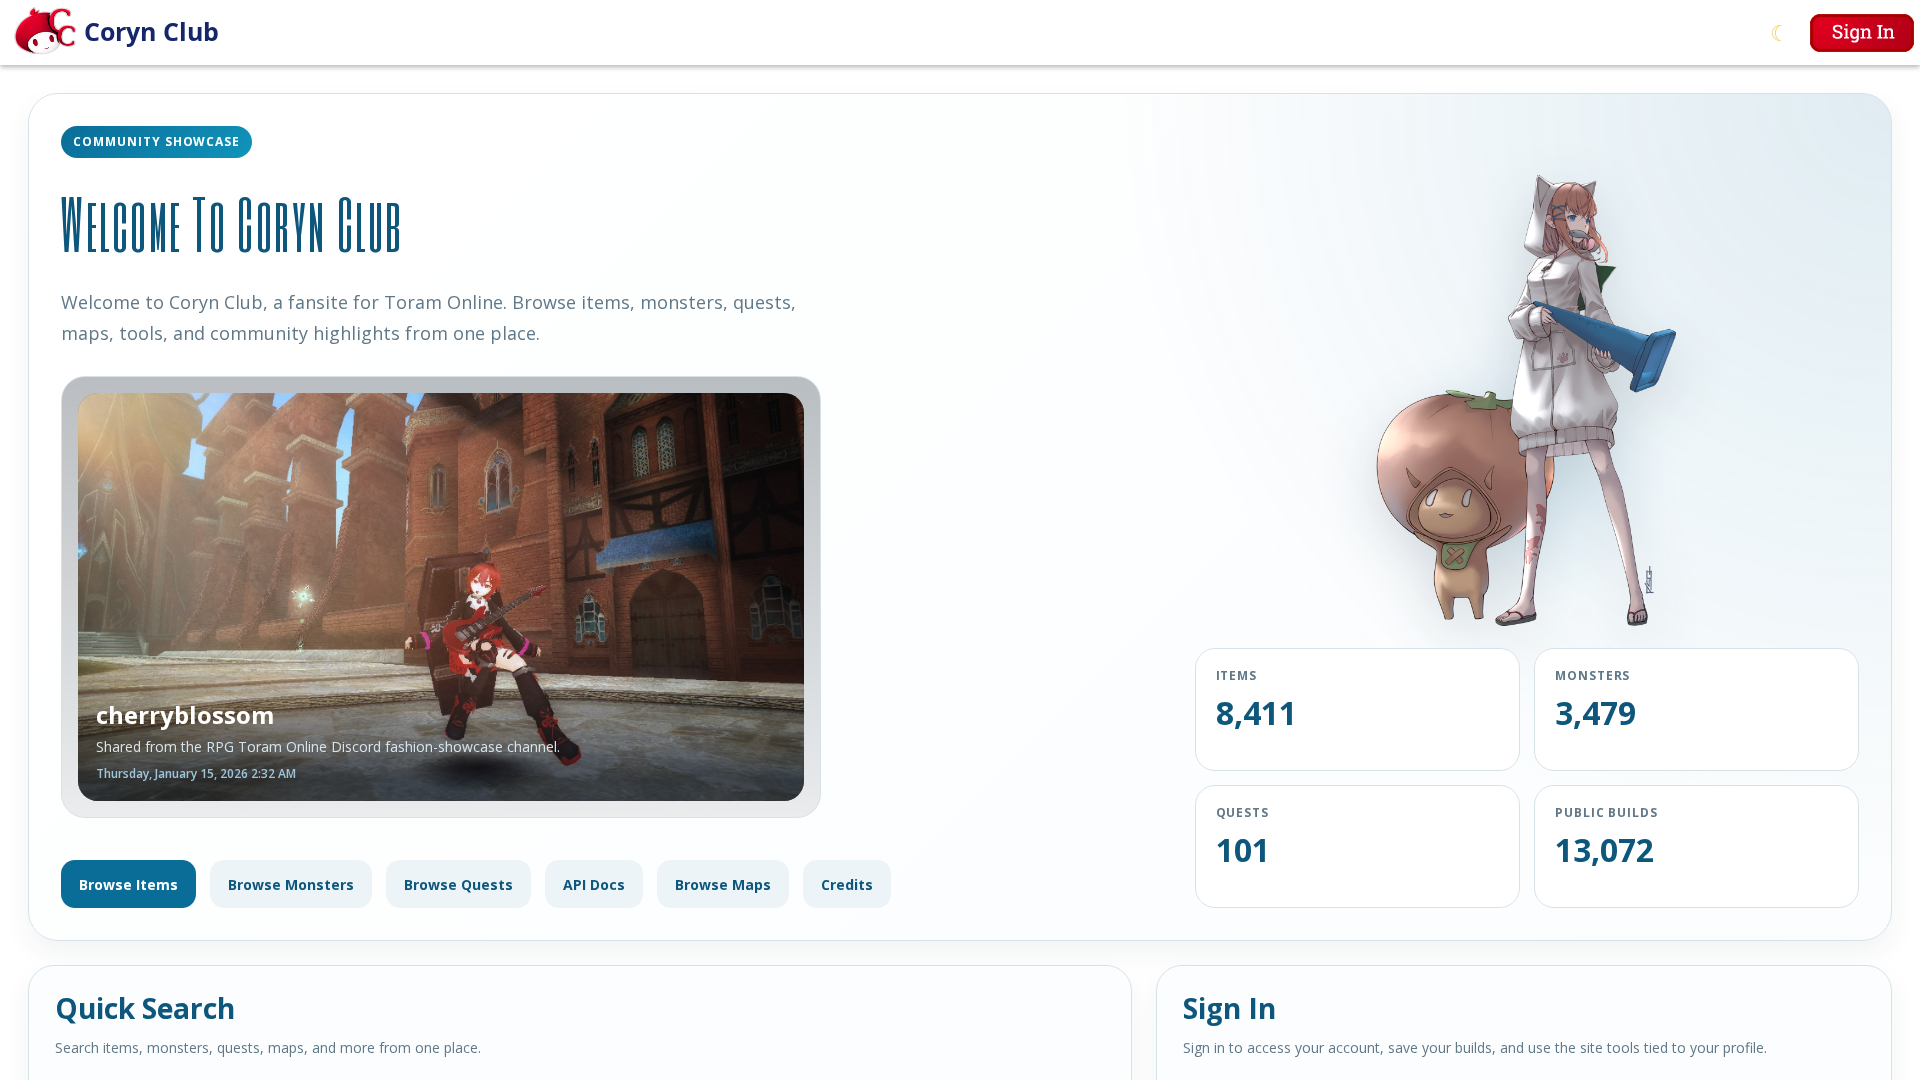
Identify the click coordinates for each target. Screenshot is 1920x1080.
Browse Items (128, 884)
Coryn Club (151, 31)
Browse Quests (458, 884)
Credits (847, 884)
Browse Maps (723, 884)
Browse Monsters (291, 884)
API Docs (594, 884)
